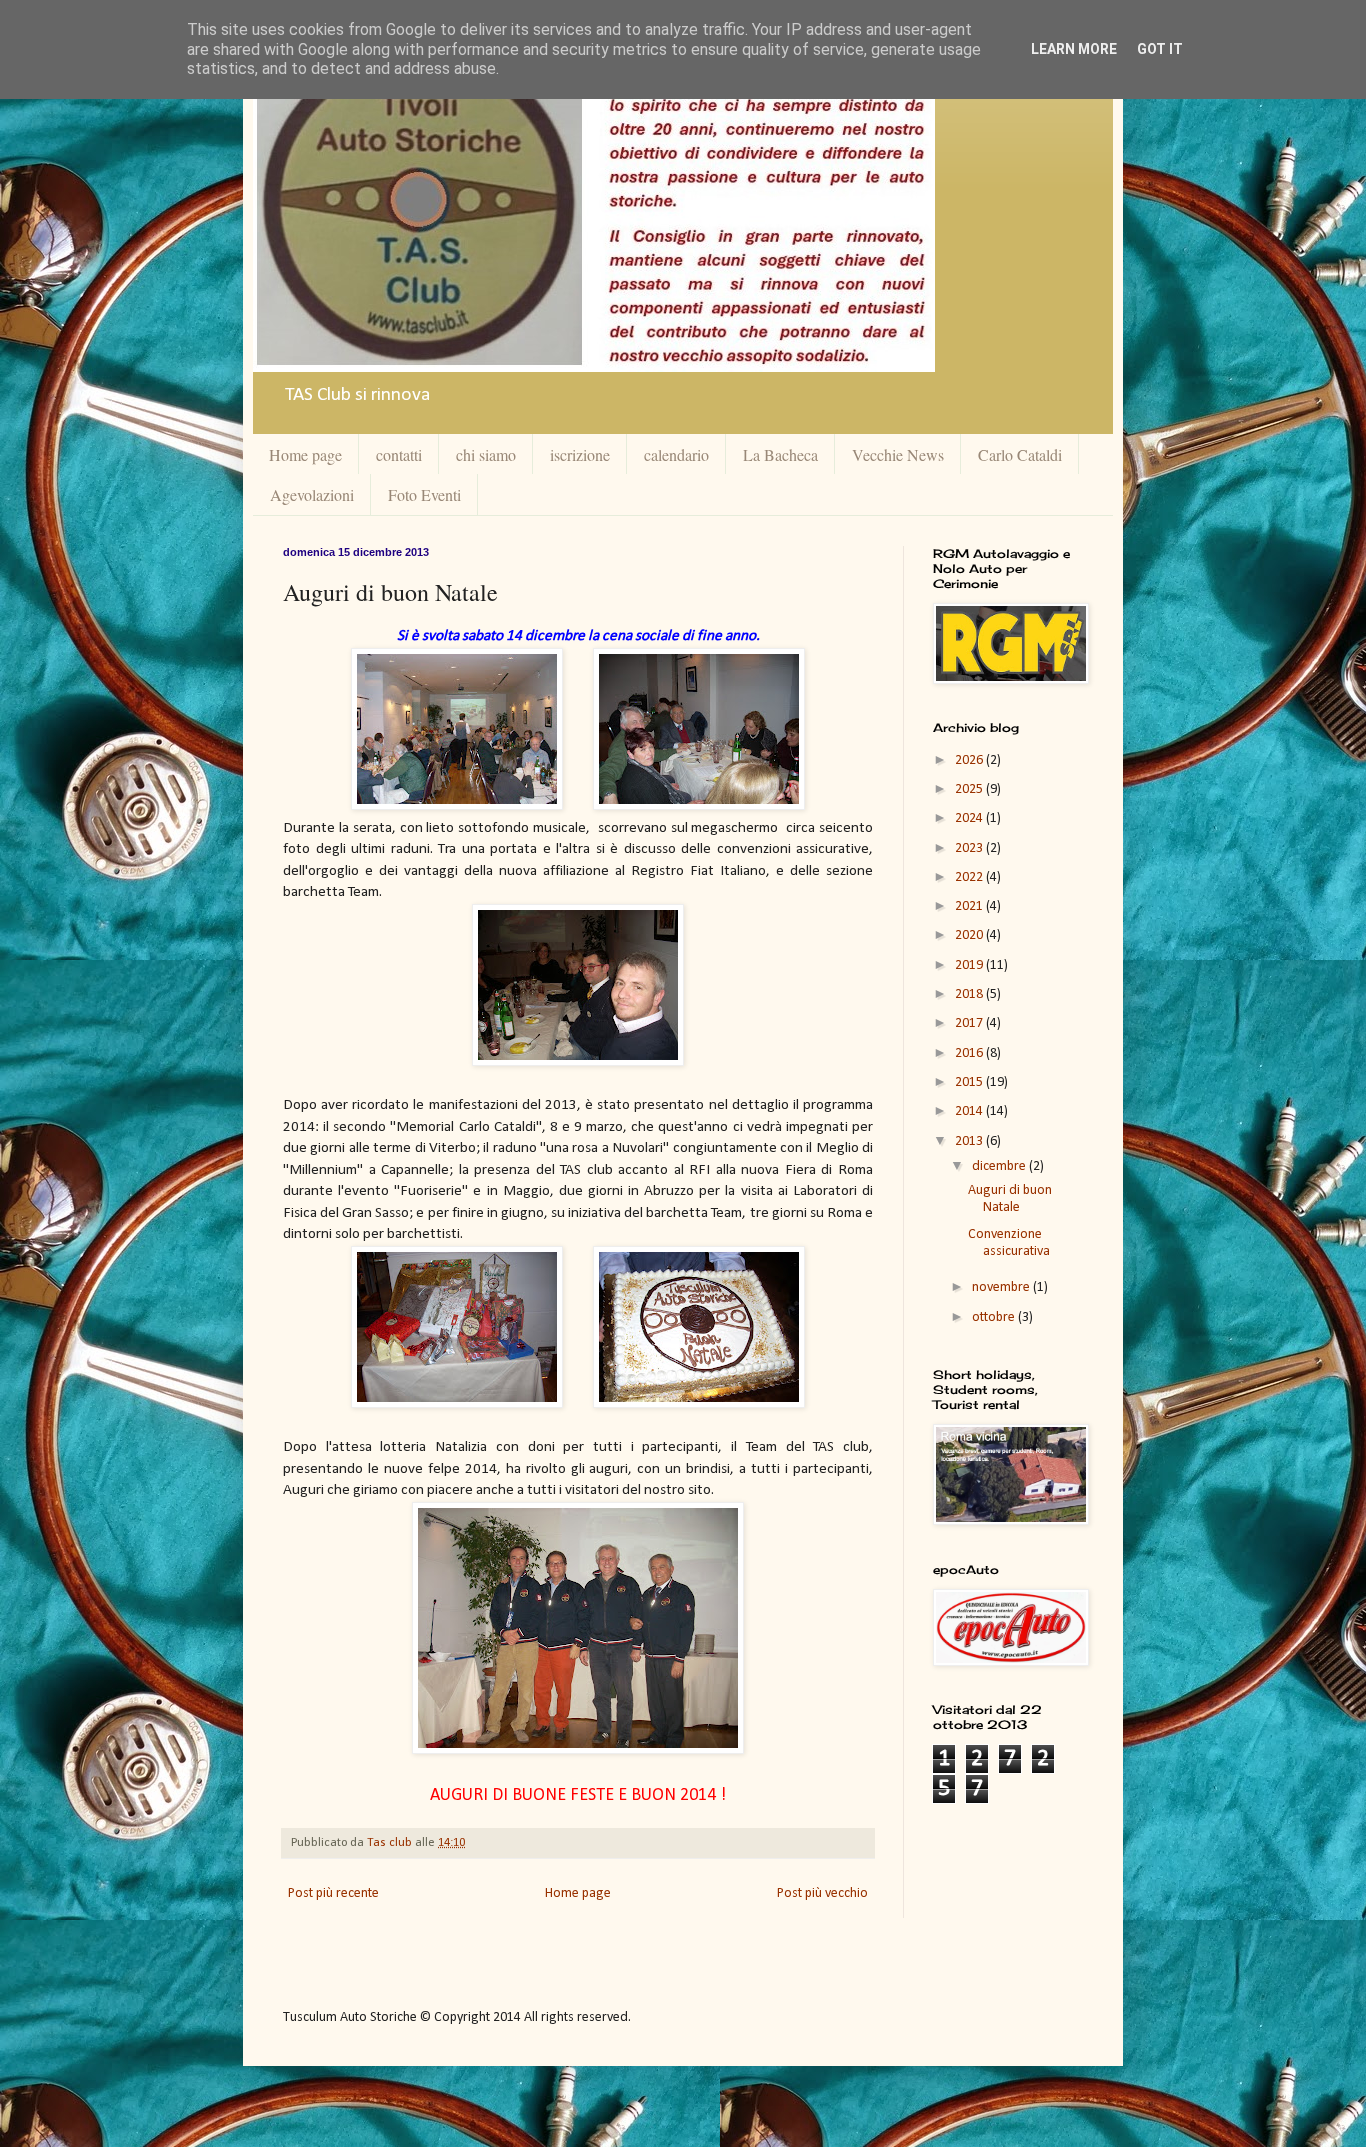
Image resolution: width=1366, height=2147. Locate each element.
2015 (970, 1082)
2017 (970, 1023)
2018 (970, 994)
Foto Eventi (424, 494)
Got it (1160, 49)
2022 (970, 877)
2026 (970, 760)
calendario (676, 454)
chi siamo (486, 454)
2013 (970, 1141)
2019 (970, 965)
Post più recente (333, 1893)
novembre (1002, 1287)
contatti (399, 454)
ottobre (995, 1317)
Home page (305, 454)
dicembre (1000, 1166)
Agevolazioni (312, 494)
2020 (970, 935)
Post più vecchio (822, 1893)
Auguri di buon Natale (1010, 1199)
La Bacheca (780, 454)
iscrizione (580, 454)
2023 (970, 848)
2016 (970, 1053)
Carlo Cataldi (1020, 454)
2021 (970, 906)
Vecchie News (898, 454)
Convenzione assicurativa (1009, 1243)
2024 (970, 818)
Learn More (1074, 49)
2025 (970, 789)
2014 (970, 1111)
